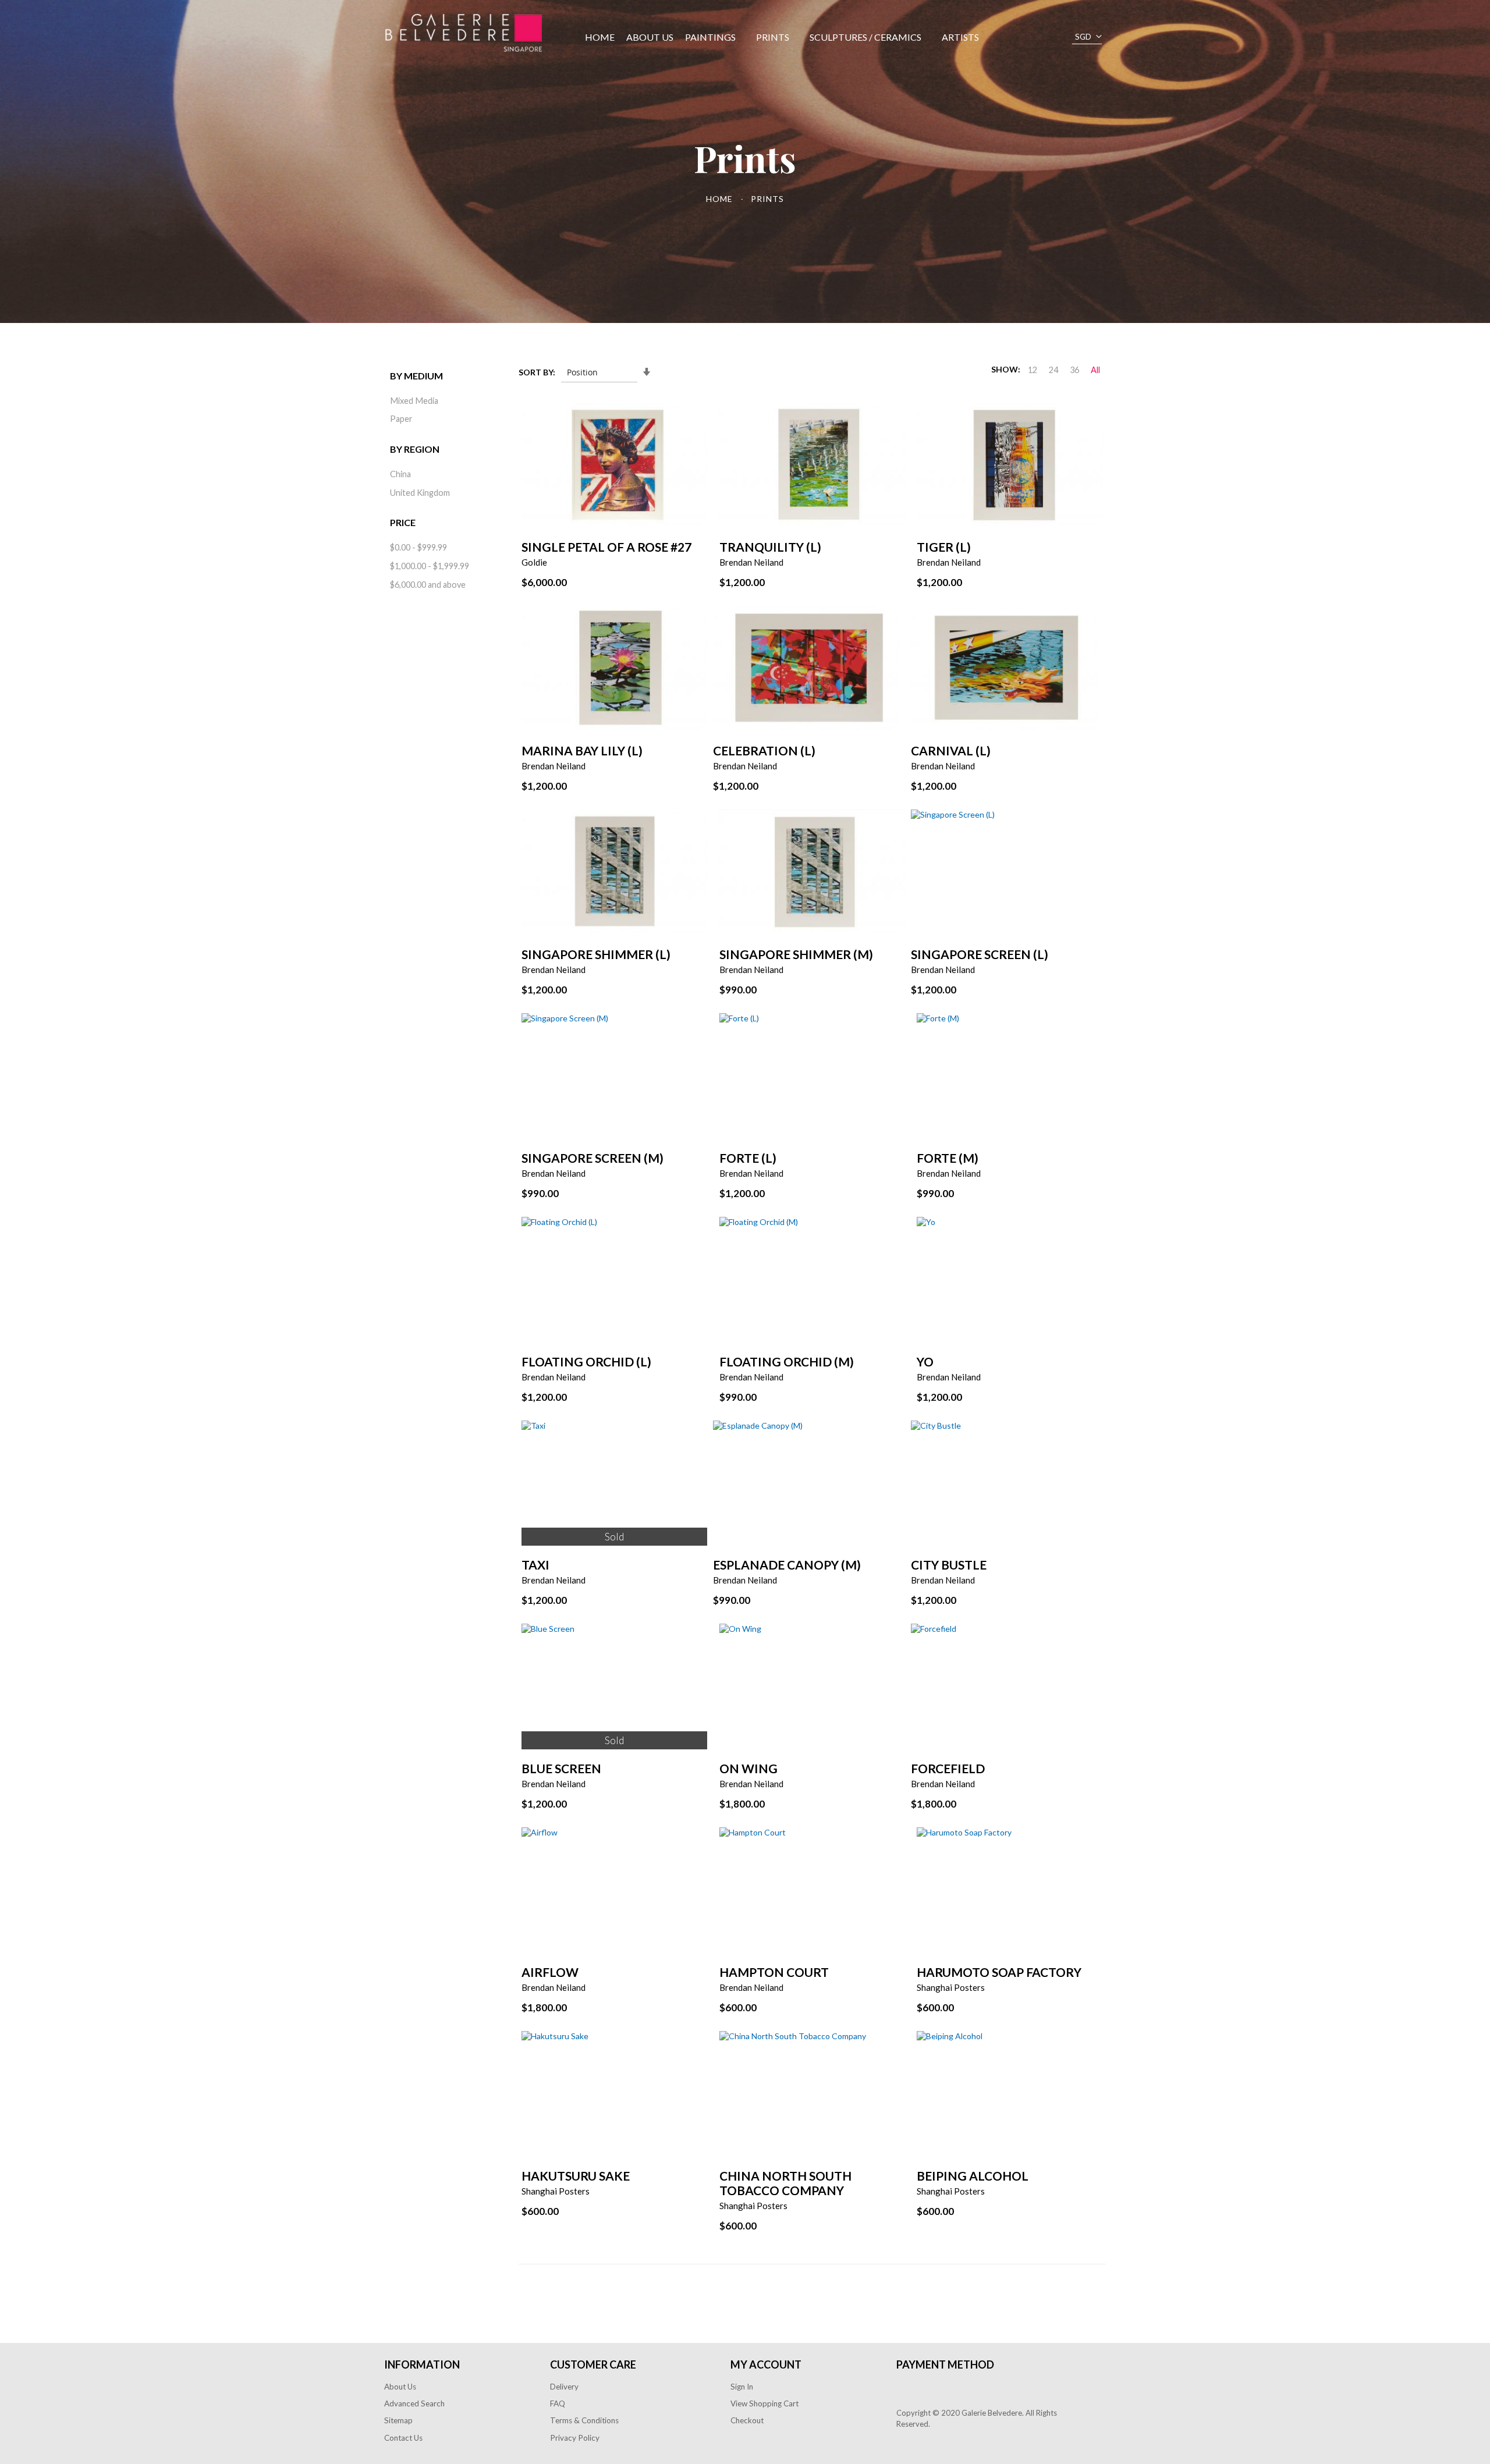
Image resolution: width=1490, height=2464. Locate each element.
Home (721, 199)
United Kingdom (420, 493)
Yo (925, 1361)
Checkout (747, 2420)
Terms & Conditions (584, 2420)
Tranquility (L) (770, 547)
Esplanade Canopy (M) (787, 1565)
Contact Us (403, 2438)
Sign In (742, 2387)
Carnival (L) (951, 750)
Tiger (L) (944, 547)
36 (1074, 370)
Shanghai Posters (951, 1987)
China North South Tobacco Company (785, 2183)
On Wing (748, 1768)
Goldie (534, 562)
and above (428, 585)
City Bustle (949, 1565)
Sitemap (398, 2420)
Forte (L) (748, 1158)
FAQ (558, 2403)
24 (1053, 370)
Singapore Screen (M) (593, 1158)
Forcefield (948, 1768)
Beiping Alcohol (973, 2176)
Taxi (535, 1565)
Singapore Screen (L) (980, 954)
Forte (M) (948, 1158)
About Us (400, 2387)
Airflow (550, 1972)
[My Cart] (1013, 37)
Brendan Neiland (751, 562)
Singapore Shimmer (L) (596, 954)
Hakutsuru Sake (576, 2176)
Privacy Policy (575, 2438)
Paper (401, 419)
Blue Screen (561, 1768)
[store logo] (464, 33)
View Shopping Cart (764, 2403)
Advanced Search (414, 2403)
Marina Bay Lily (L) (582, 750)
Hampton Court (774, 1972)
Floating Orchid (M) (787, 1361)
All (1095, 370)
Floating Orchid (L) (586, 1361)
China (400, 474)
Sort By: (537, 372)
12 (1033, 370)
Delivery (564, 2387)
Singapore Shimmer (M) (796, 954)
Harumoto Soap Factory (999, 1972)
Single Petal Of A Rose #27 (606, 547)
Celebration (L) (764, 750)
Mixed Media (414, 401)
